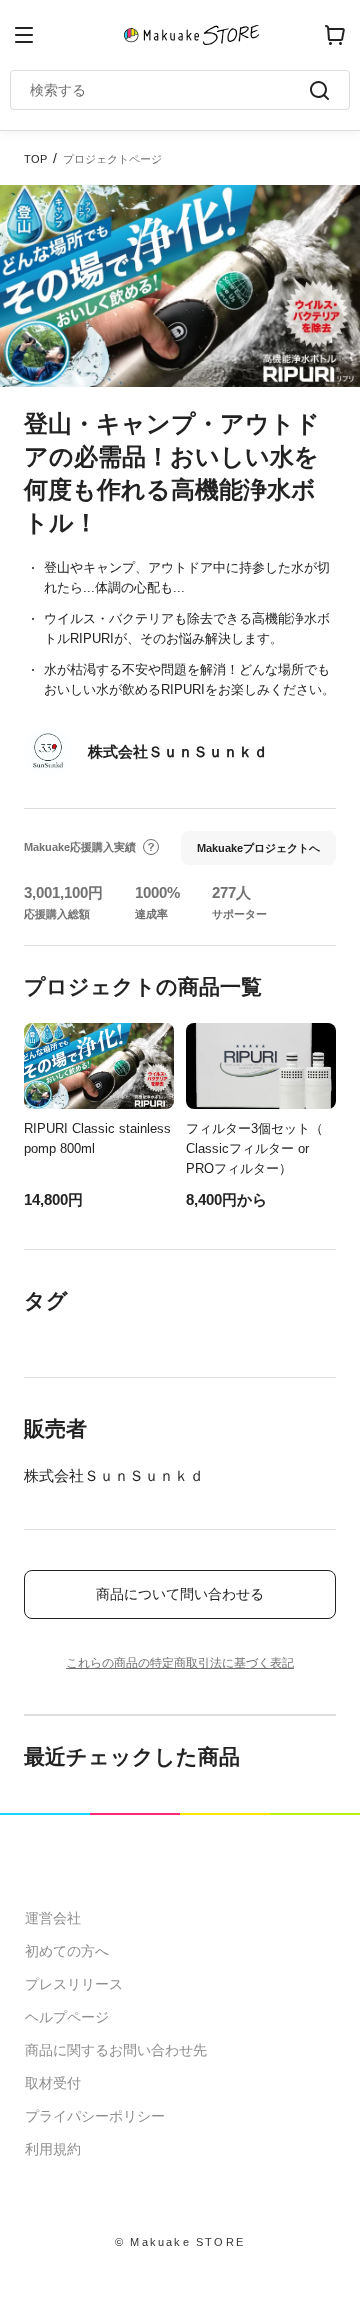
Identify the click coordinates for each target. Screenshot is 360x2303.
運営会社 (53, 1918)
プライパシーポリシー (95, 2116)
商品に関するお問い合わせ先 (116, 2050)
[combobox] (170, 90)
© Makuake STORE (180, 2242)
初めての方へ (67, 1951)
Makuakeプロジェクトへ (258, 848)
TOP (35, 159)
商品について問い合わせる (180, 1594)
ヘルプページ (67, 2017)
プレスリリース (74, 1984)
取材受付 (53, 2083)
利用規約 (53, 2149)
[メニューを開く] (24, 35)
